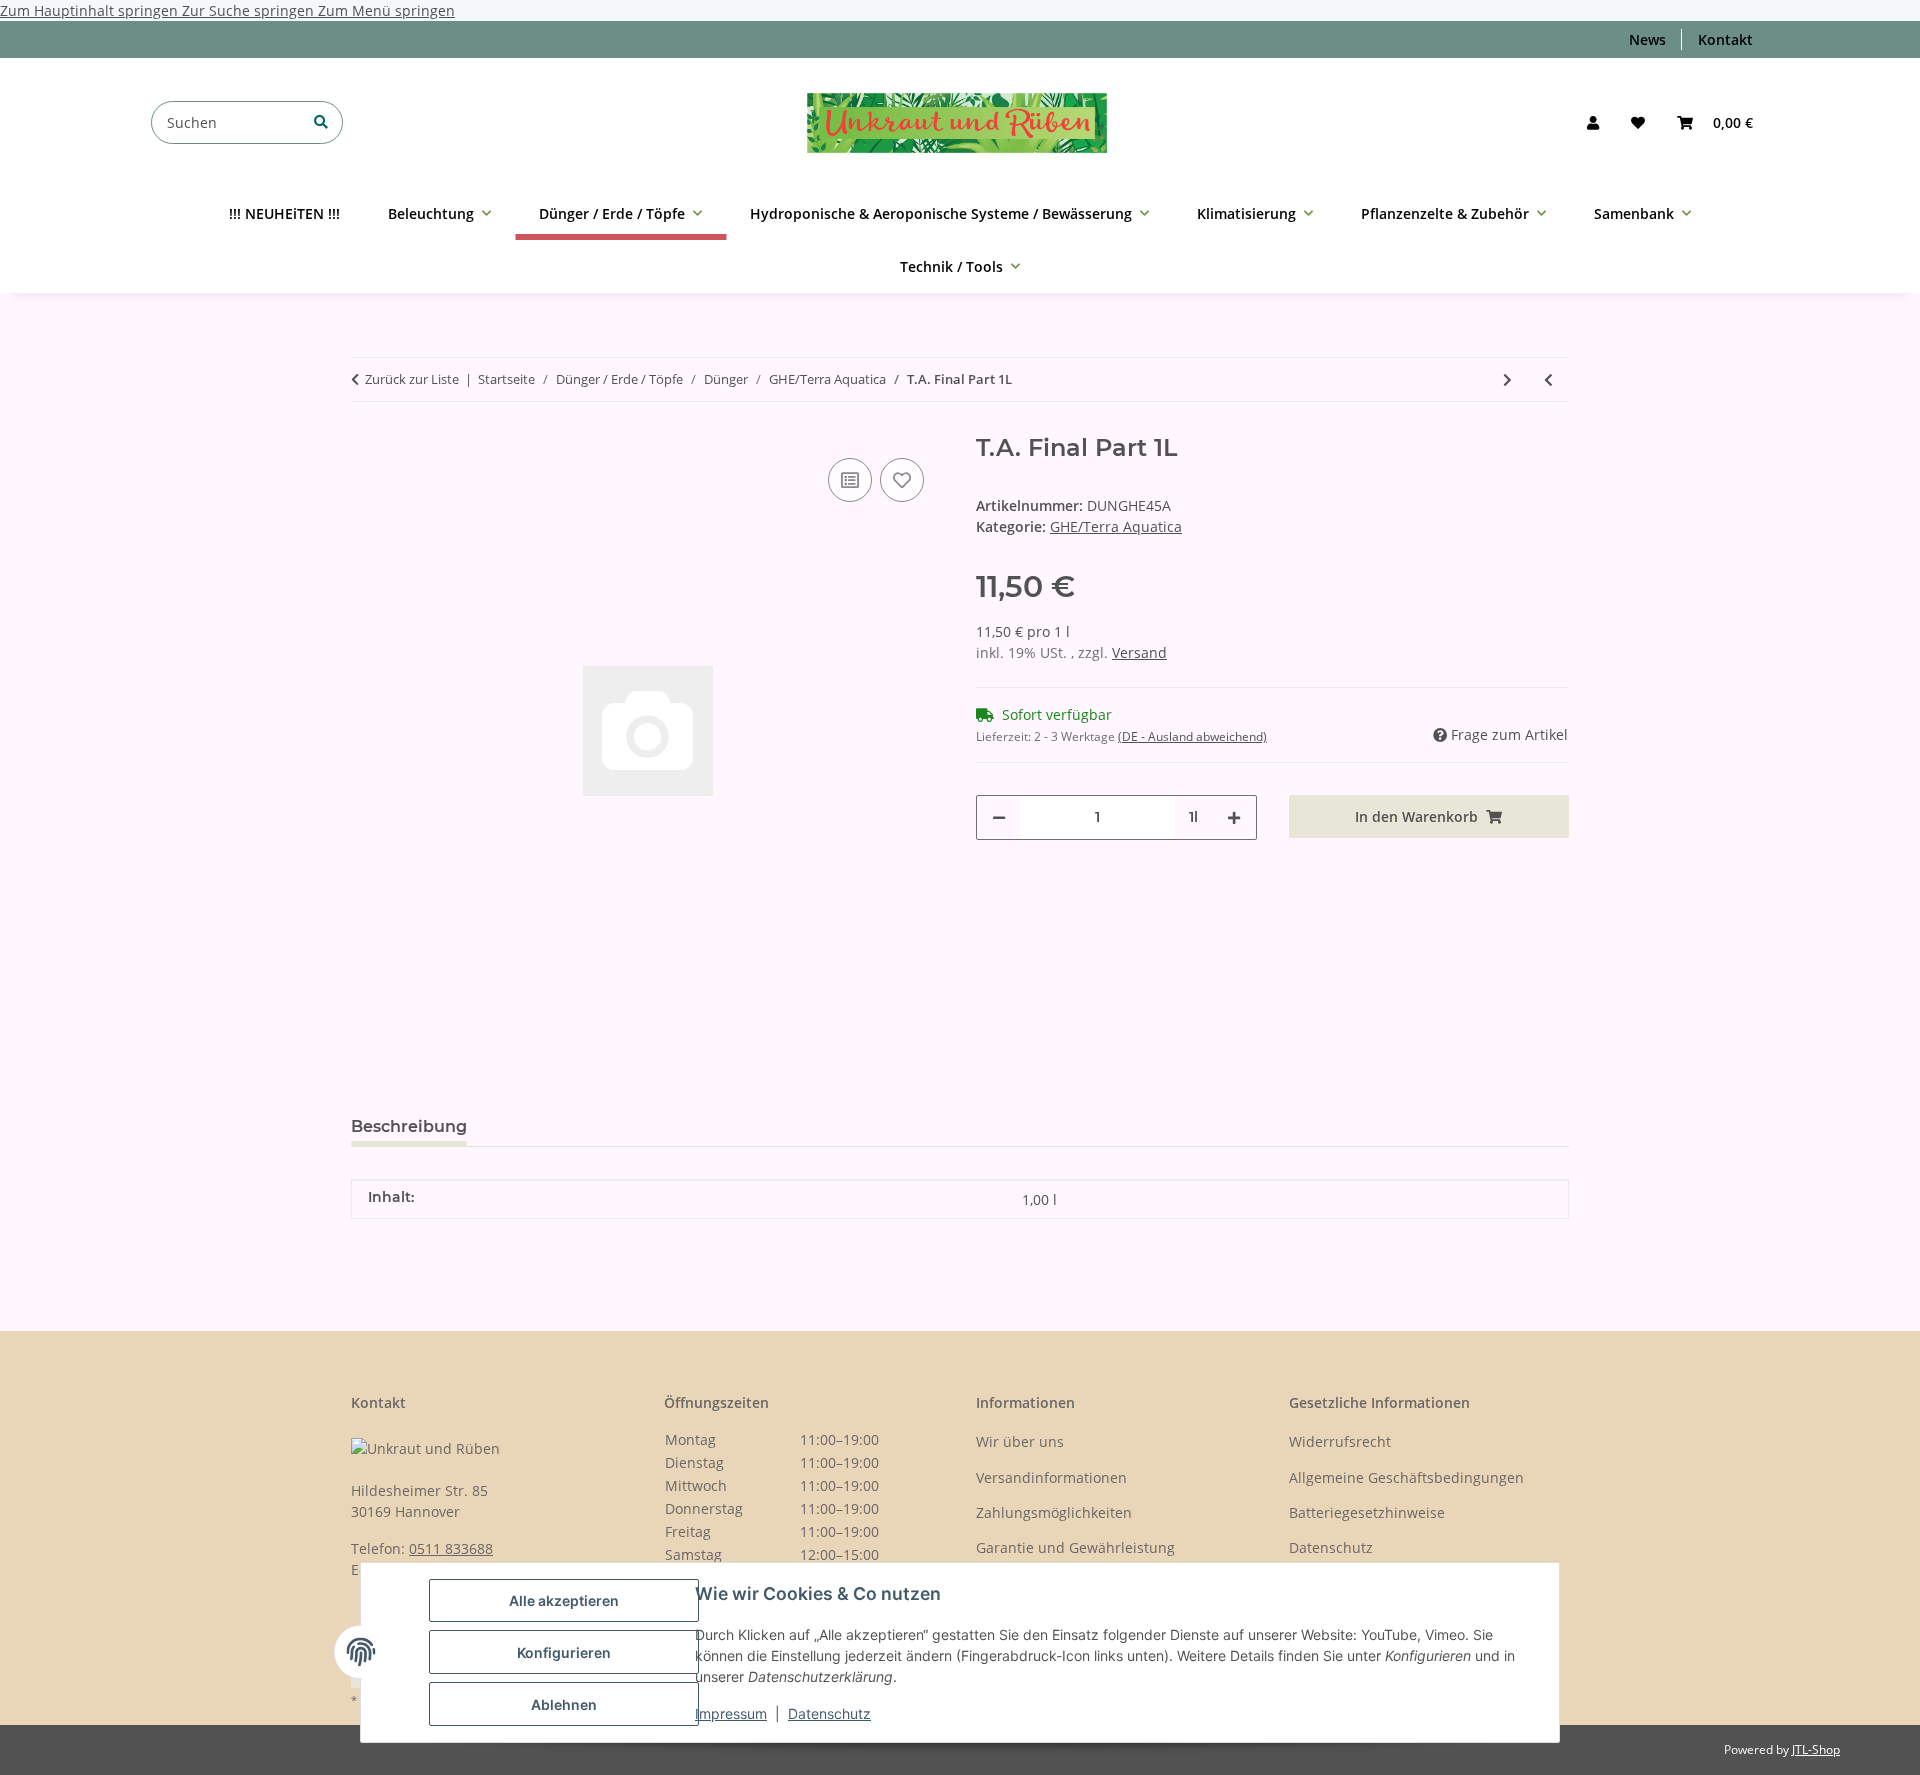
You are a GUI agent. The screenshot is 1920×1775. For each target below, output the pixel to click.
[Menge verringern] (999, 817)
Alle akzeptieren (564, 1600)
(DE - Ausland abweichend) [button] (1192, 736)
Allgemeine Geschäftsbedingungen (1406, 1477)
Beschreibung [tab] (409, 1126)
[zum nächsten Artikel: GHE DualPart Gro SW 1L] (1507, 379)
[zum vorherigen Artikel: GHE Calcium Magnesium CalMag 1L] (1548, 379)
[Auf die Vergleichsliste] (850, 480)
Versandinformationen (1051, 1477)
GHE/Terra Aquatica (1116, 526)
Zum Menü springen (386, 10)
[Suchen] (321, 121)
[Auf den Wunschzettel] (902, 480)
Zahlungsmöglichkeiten (1054, 1512)
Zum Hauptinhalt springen (91, 10)
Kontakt (1725, 39)
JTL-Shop (1816, 1749)
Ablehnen (564, 1704)
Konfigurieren (564, 1652)
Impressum (731, 1713)
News (1647, 39)
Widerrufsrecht (1340, 1441)
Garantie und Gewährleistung (1075, 1547)
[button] (1593, 122)
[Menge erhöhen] (1234, 817)
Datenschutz (829, 1713)
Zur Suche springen (250, 10)
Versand (1139, 652)
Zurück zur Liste (412, 379)
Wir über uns (1020, 1441)
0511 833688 (451, 1548)
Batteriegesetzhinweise (1367, 1512)
